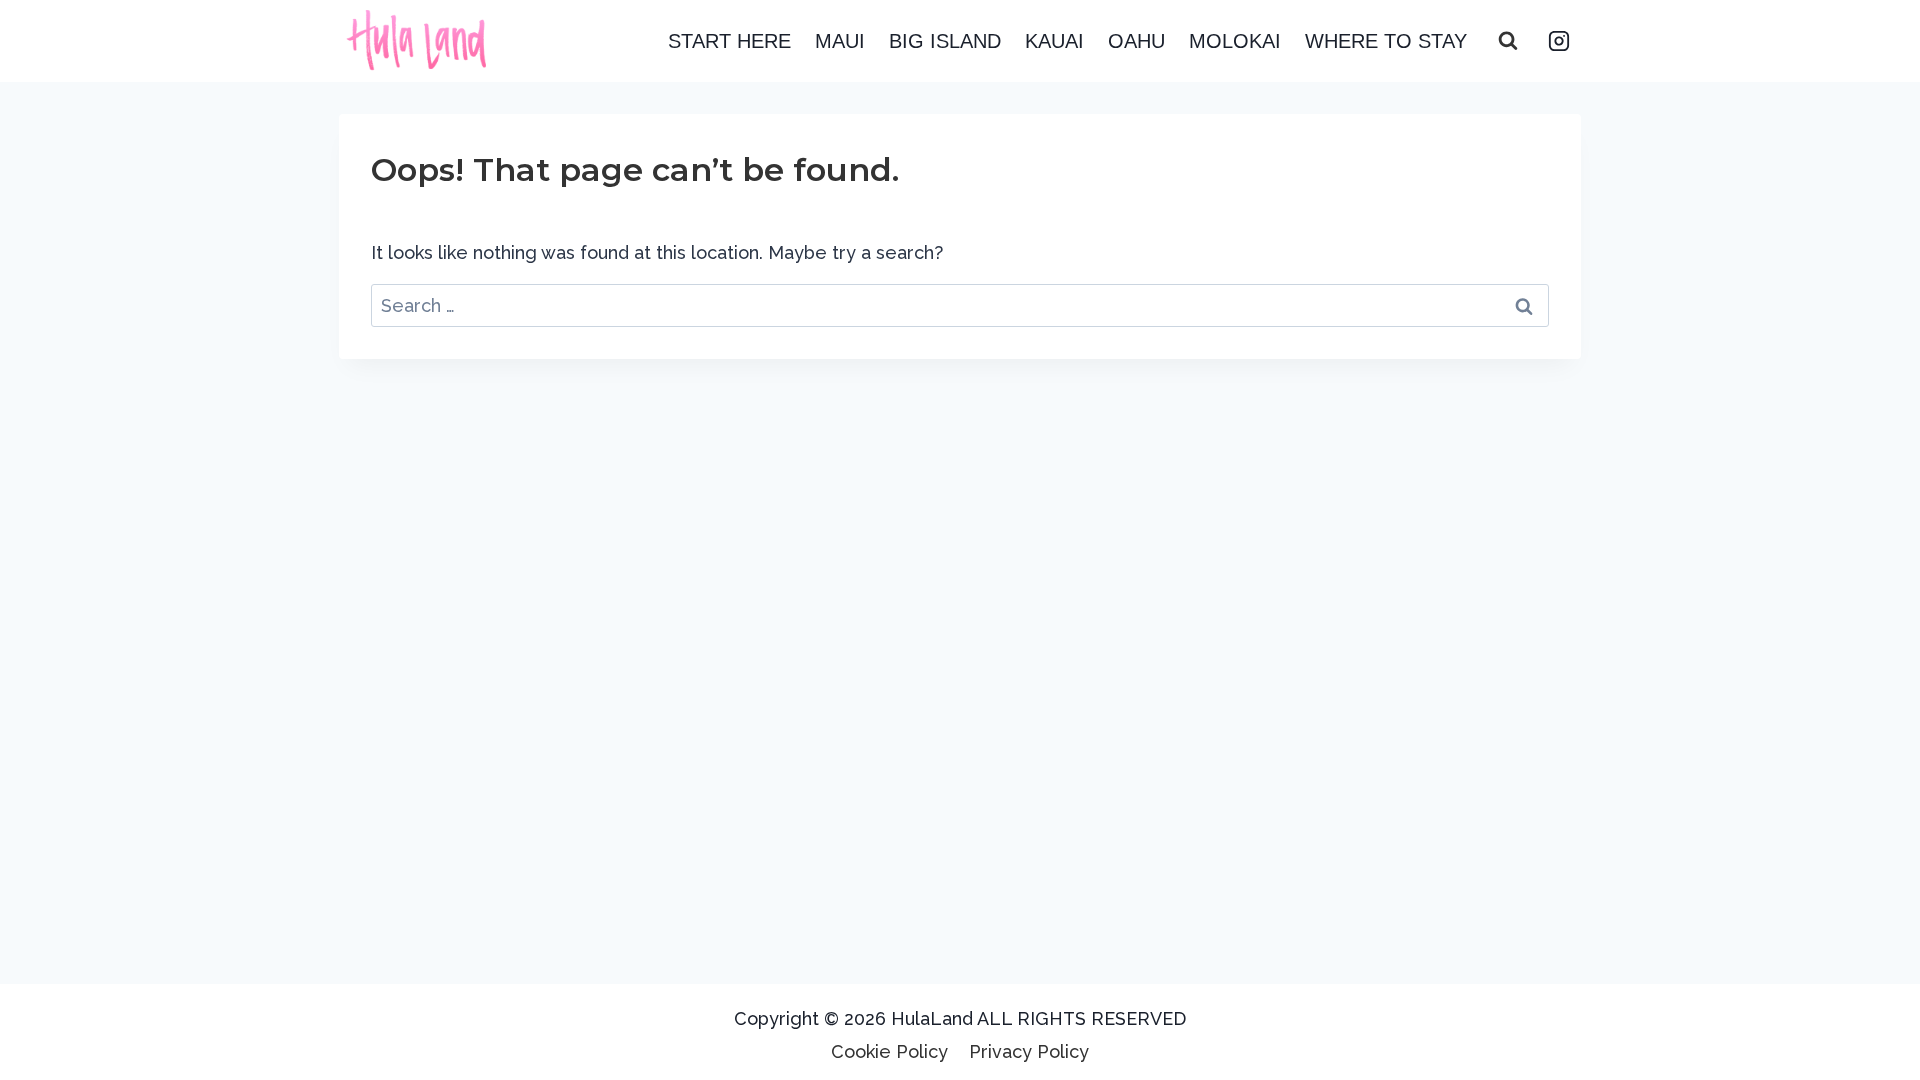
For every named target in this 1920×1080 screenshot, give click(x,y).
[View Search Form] (1508, 41)
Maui (840, 41)
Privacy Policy (1029, 1051)
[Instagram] (1559, 41)
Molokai (1235, 41)
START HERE (729, 41)
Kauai (1054, 41)
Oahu (1136, 41)
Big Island (945, 41)
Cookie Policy (889, 1051)
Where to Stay (1386, 41)
